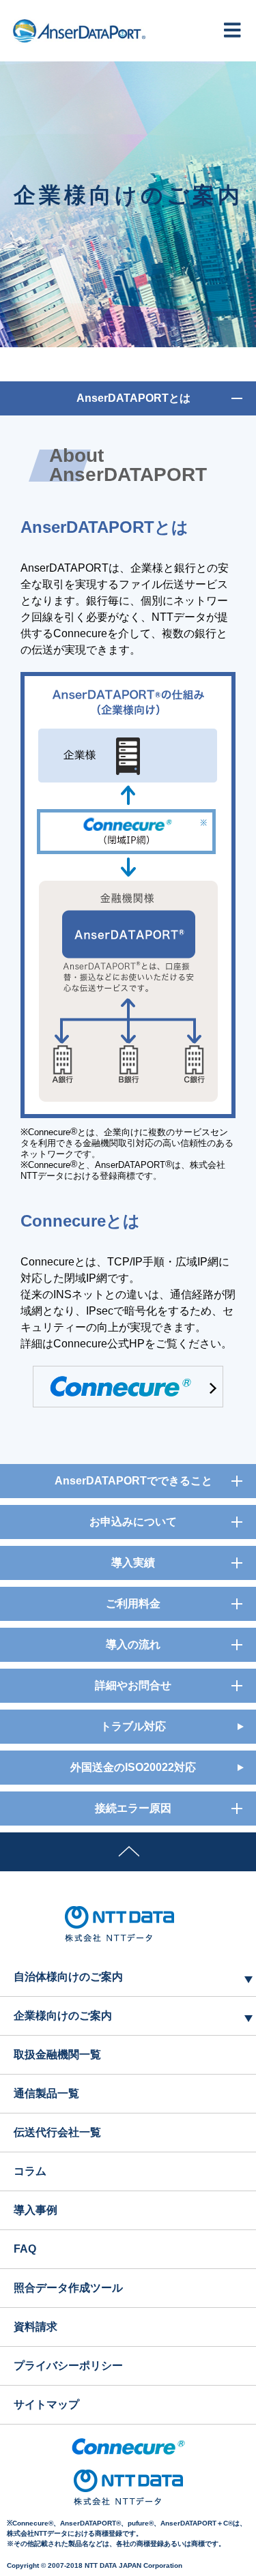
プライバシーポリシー (68, 2366)
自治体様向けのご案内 (68, 1977)
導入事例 (35, 2210)
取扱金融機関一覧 (57, 2054)
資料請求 (35, 2327)
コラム (30, 2171)
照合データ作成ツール (68, 2288)
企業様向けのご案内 (63, 2016)
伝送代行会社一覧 (57, 2132)
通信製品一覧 (46, 2093)
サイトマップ (46, 2404)
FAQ (25, 2249)
